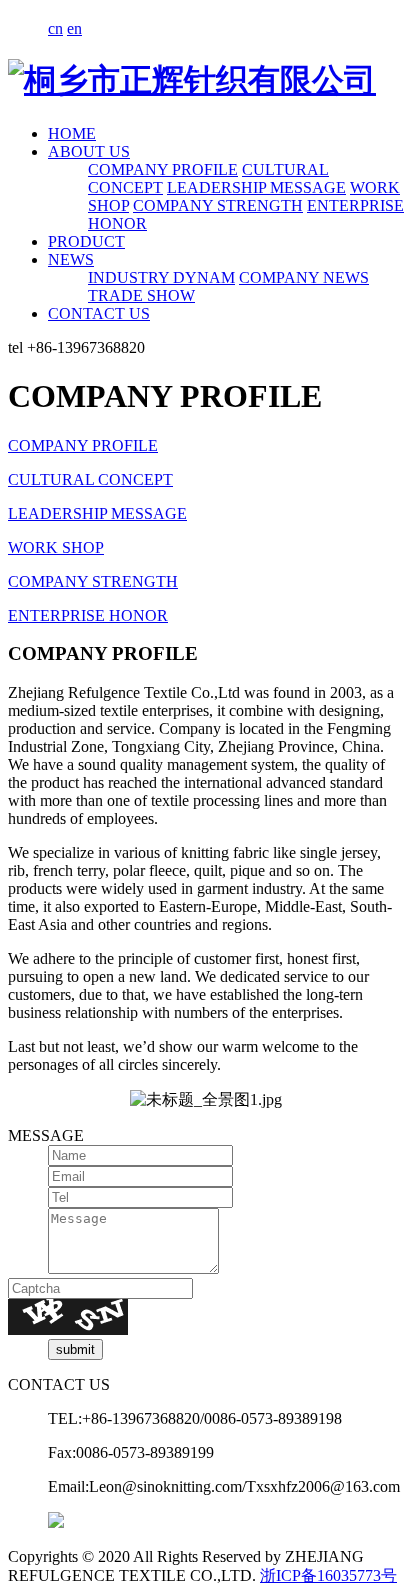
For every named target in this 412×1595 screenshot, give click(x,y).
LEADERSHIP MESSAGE (256, 187)
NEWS (71, 259)
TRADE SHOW (141, 295)
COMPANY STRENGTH (218, 205)
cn (55, 28)
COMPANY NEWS (304, 277)
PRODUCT (86, 241)
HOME (72, 133)
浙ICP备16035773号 (328, 1575)
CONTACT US (99, 313)
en (74, 28)
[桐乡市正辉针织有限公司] (192, 80)
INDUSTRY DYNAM (161, 277)
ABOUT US (89, 151)
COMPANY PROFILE (163, 169)
